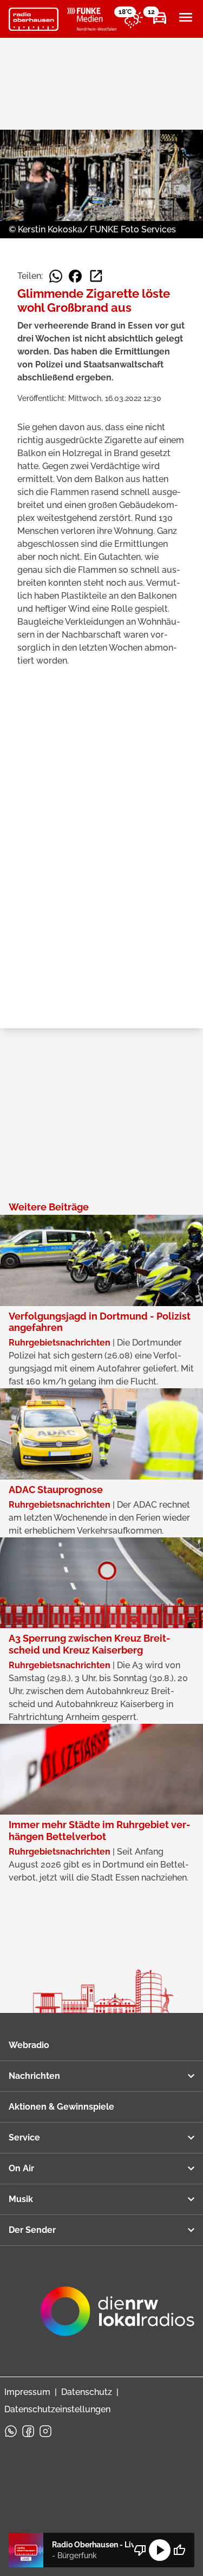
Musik (21, 2199)
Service (24, 2137)
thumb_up (179, 2550)
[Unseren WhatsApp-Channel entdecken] (11, 2431)
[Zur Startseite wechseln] (34, 19)
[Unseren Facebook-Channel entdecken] (28, 2431)
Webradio (29, 2045)
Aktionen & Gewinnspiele (61, 2107)
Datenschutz (87, 2392)
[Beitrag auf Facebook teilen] (75, 276)
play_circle (160, 2550)
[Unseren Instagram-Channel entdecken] (45, 2431)
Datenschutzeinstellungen (57, 2409)
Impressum (27, 2392)
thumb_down (140, 2550)
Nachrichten (34, 2076)
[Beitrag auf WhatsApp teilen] (56, 276)
